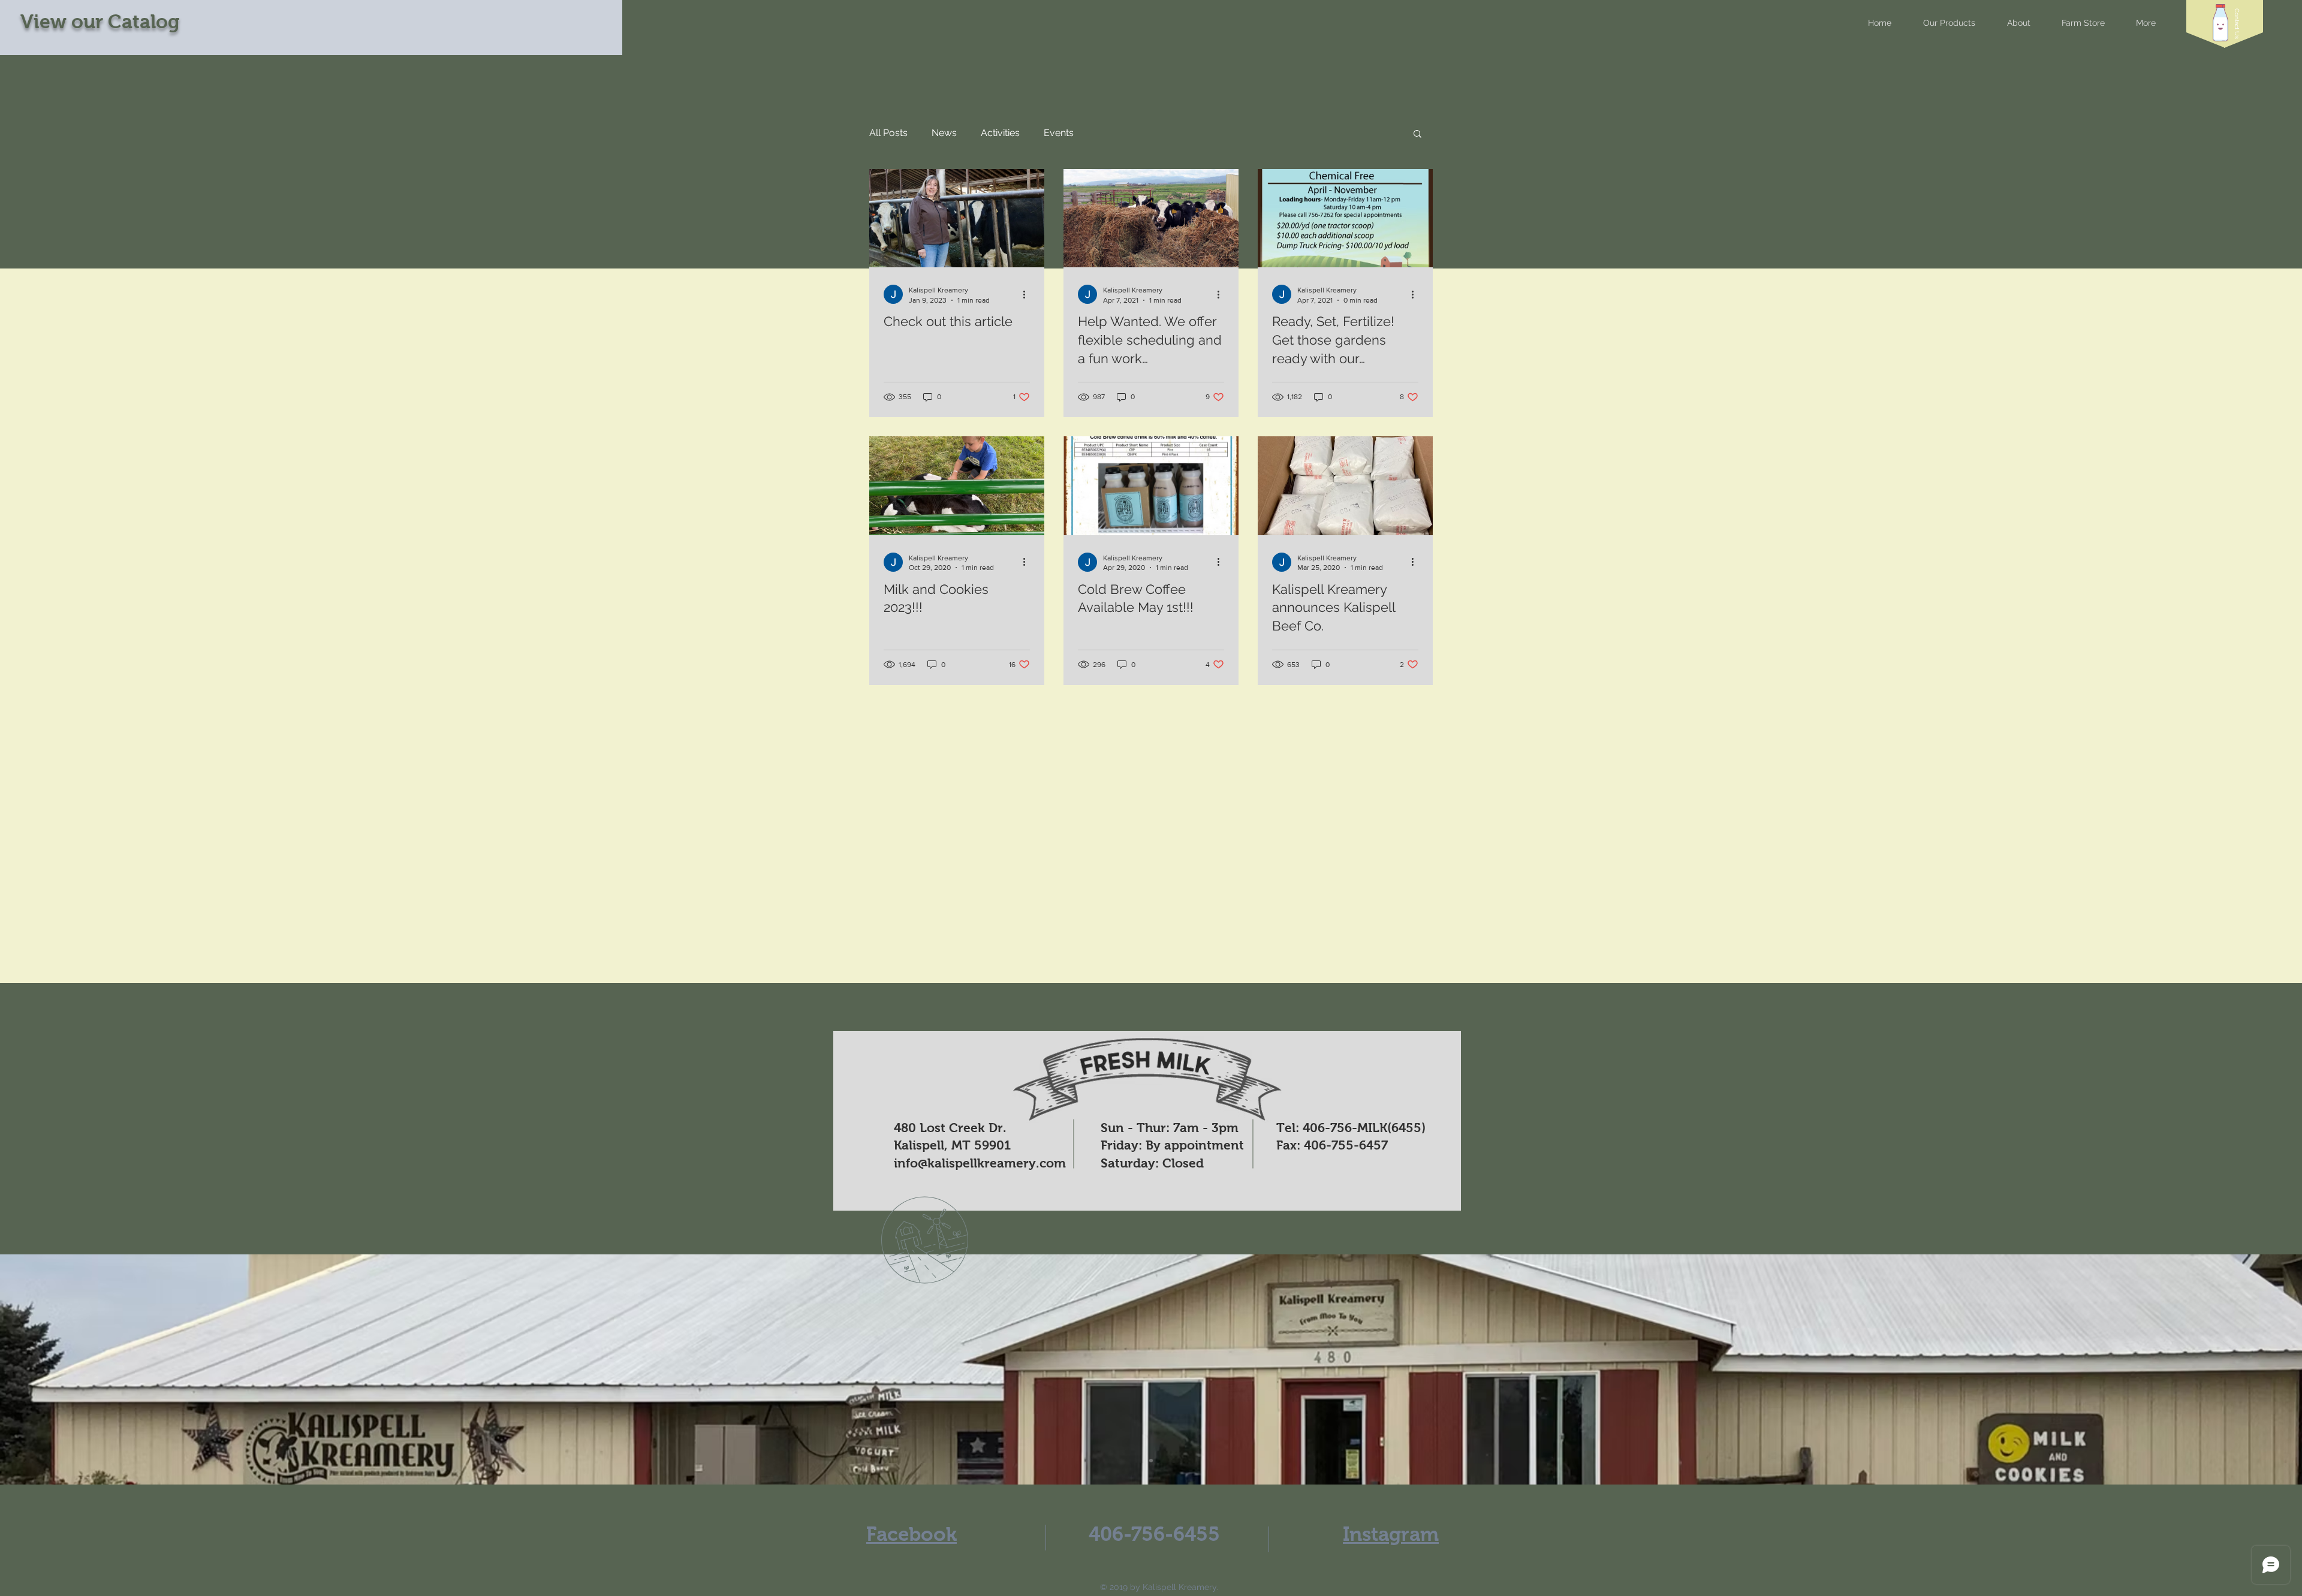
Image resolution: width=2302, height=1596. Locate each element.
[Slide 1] (1151, 1461)
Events (1059, 133)
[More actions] (1028, 294)
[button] (2237, 24)
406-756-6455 (1154, 1534)
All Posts (888, 133)
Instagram (1391, 1534)
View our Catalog (100, 22)
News (944, 133)
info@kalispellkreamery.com (980, 1163)
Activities (1000, 133)
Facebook (912, 1534)
